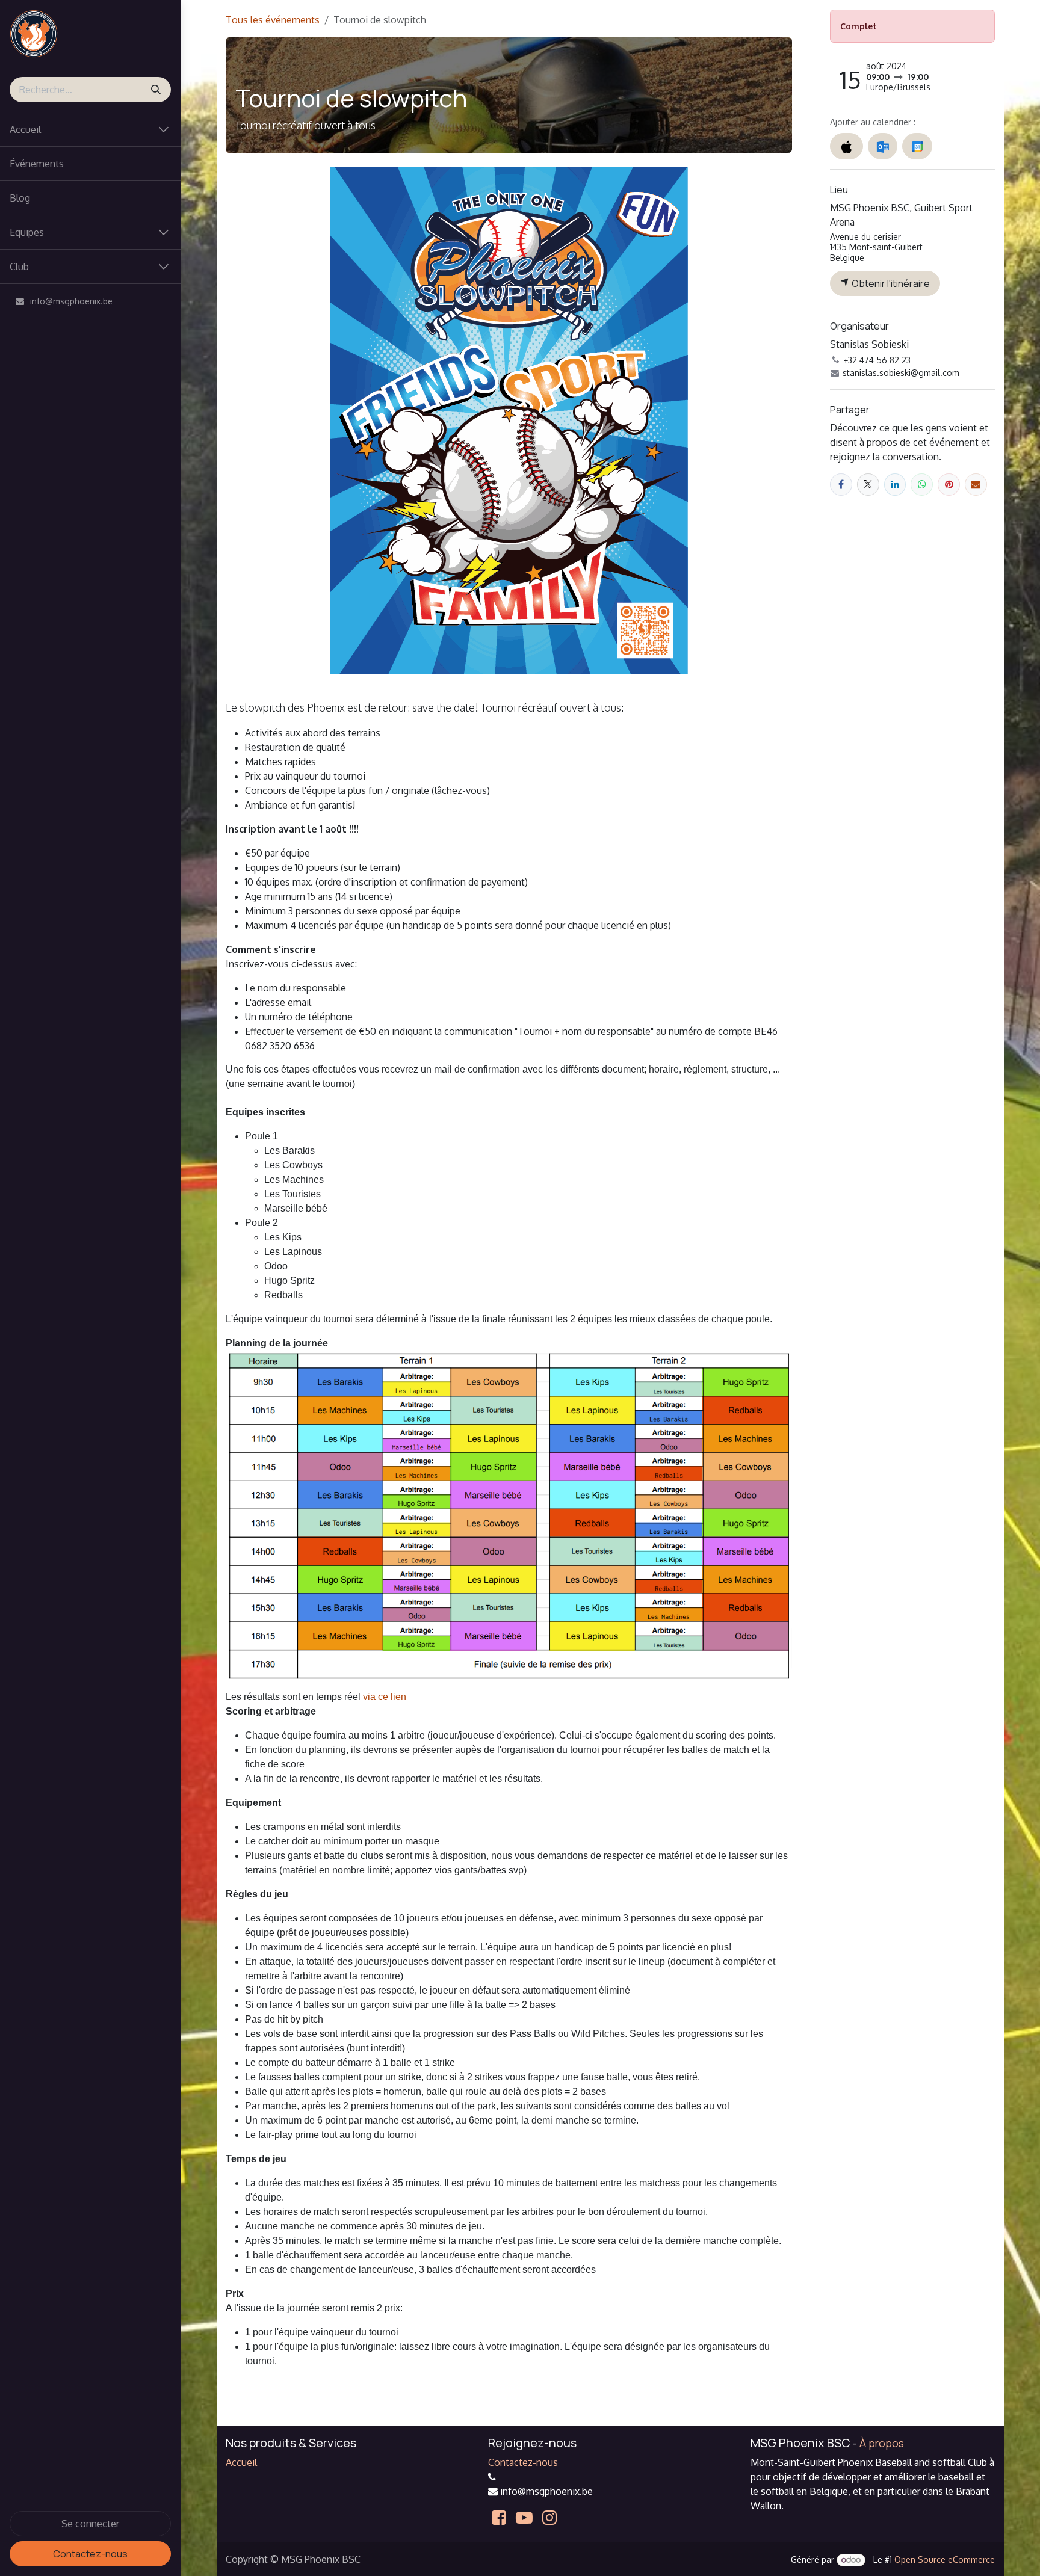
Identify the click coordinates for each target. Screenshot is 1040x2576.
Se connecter (90, 2524)
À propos (882, 2443)
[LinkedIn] (895, 485)
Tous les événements (273, 20)
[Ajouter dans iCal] (847, 146)
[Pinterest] (949, 485)
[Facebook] (841, 485)
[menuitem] (90, 164)
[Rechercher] (156, 90)
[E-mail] (976, 485)
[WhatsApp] (922, 485)
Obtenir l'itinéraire (890, 283)
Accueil (241, 2462)
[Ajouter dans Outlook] (883, 146)
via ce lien (385, 1697)
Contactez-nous (90, 2554)
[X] (868, 485)
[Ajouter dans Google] (917, 146)
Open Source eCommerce (945, 2559)
